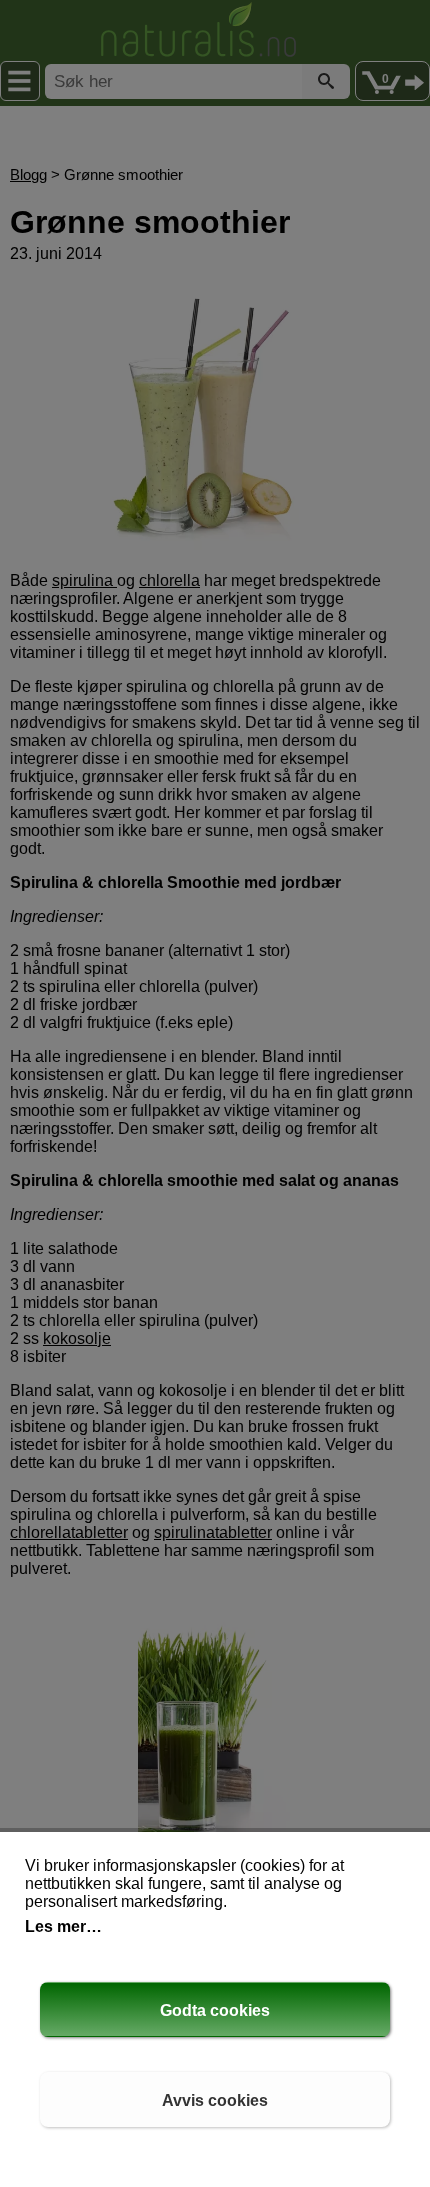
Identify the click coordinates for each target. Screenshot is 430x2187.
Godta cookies (215, 2010)
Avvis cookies (215, 2100)
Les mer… (63, 1926)
